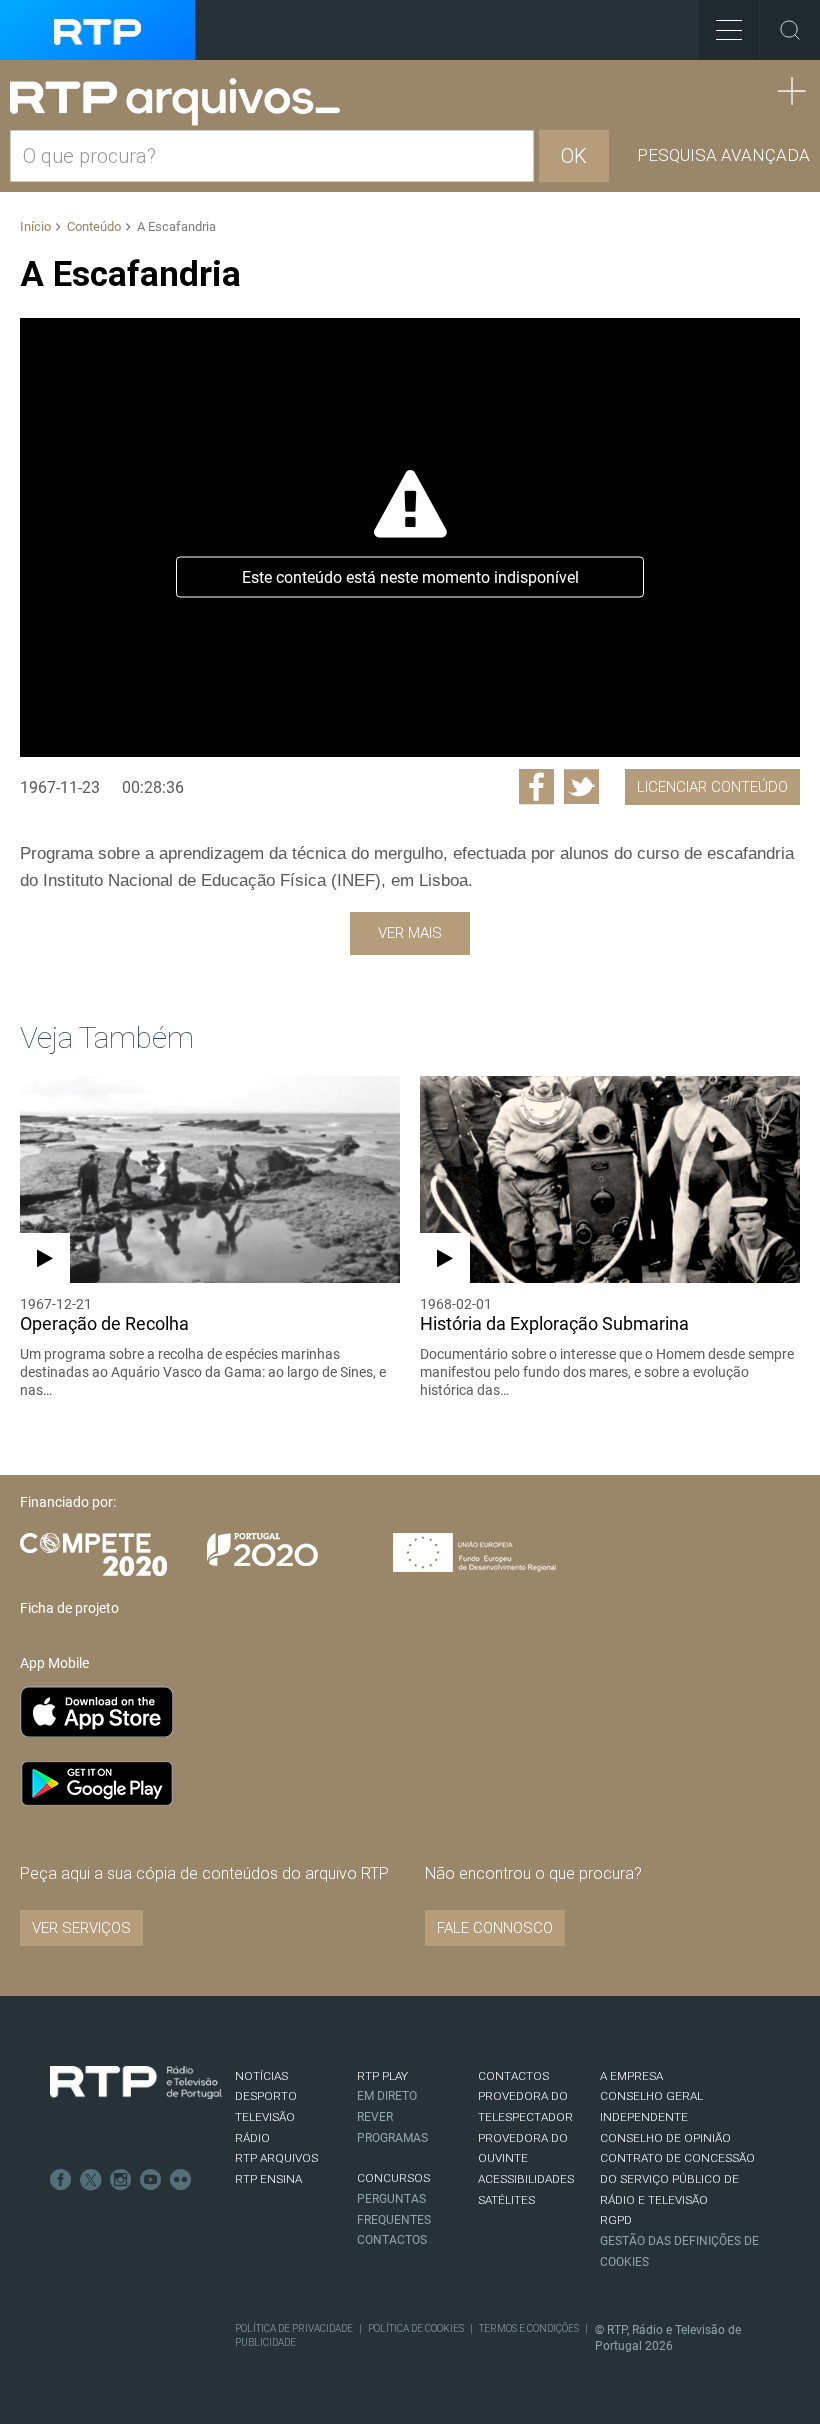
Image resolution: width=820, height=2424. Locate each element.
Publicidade (265, 2342)
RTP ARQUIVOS (276, 2158)
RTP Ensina (268, 2179)
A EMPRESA (631, 2076)
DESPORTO (266, 2096)
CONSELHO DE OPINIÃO (665, 2138)
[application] (410, 537)
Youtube (151, 2180)
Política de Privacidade (294, 2328)
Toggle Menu (729, 30)
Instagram (121, 2180)
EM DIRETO (387, 2096)
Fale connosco (495, 1928)
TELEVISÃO (265, 2117)
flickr (181, 2180)
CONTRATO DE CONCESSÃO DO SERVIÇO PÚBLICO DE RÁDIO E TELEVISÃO (677, 2178)
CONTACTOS (513, 2076)
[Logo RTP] (136, 2083)
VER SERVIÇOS (81, 1928)
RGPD (616, 2220)
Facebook (61, 2180)
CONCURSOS (393, 2178)
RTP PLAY (382, 2076)
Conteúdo (94, 226)
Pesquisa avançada (723, 155)
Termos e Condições (529, 2328)
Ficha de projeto (69, 1608)
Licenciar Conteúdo (712, 787)
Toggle (790, 30)
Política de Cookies (416, 2328)
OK (574, 156)
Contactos (392, 2240)
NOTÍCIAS (261, 2076)
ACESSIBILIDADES (526, 2179)
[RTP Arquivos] (182, 102)
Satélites (506, 2200)
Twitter (91, 2180)
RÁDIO (252, 2138)
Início (35, 226)
